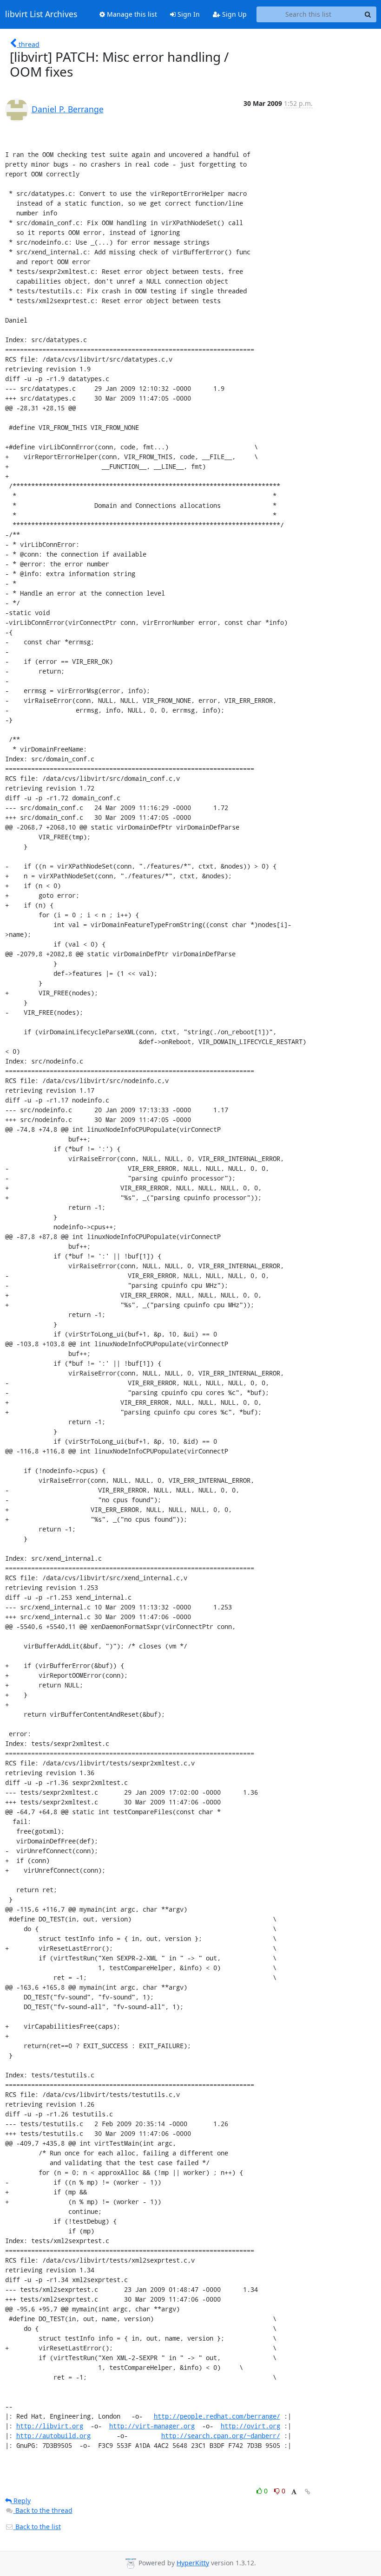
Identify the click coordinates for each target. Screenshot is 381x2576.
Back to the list (37, 2527)
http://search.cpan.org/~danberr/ (221, 2436)
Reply (21, 2501)
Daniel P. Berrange (68, 109)
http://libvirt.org (50, 2426)
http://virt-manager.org (152, 2426)
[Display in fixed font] (294, 2492)
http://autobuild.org (53, 2436)
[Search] (368, 14)
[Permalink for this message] (308, 2492)
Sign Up (233, 14)
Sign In (188, 14)
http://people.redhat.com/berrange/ (217, 2416)
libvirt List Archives (41, 14)
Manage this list (131, 14)
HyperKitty (193, 2563)
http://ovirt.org (250, 2426)
